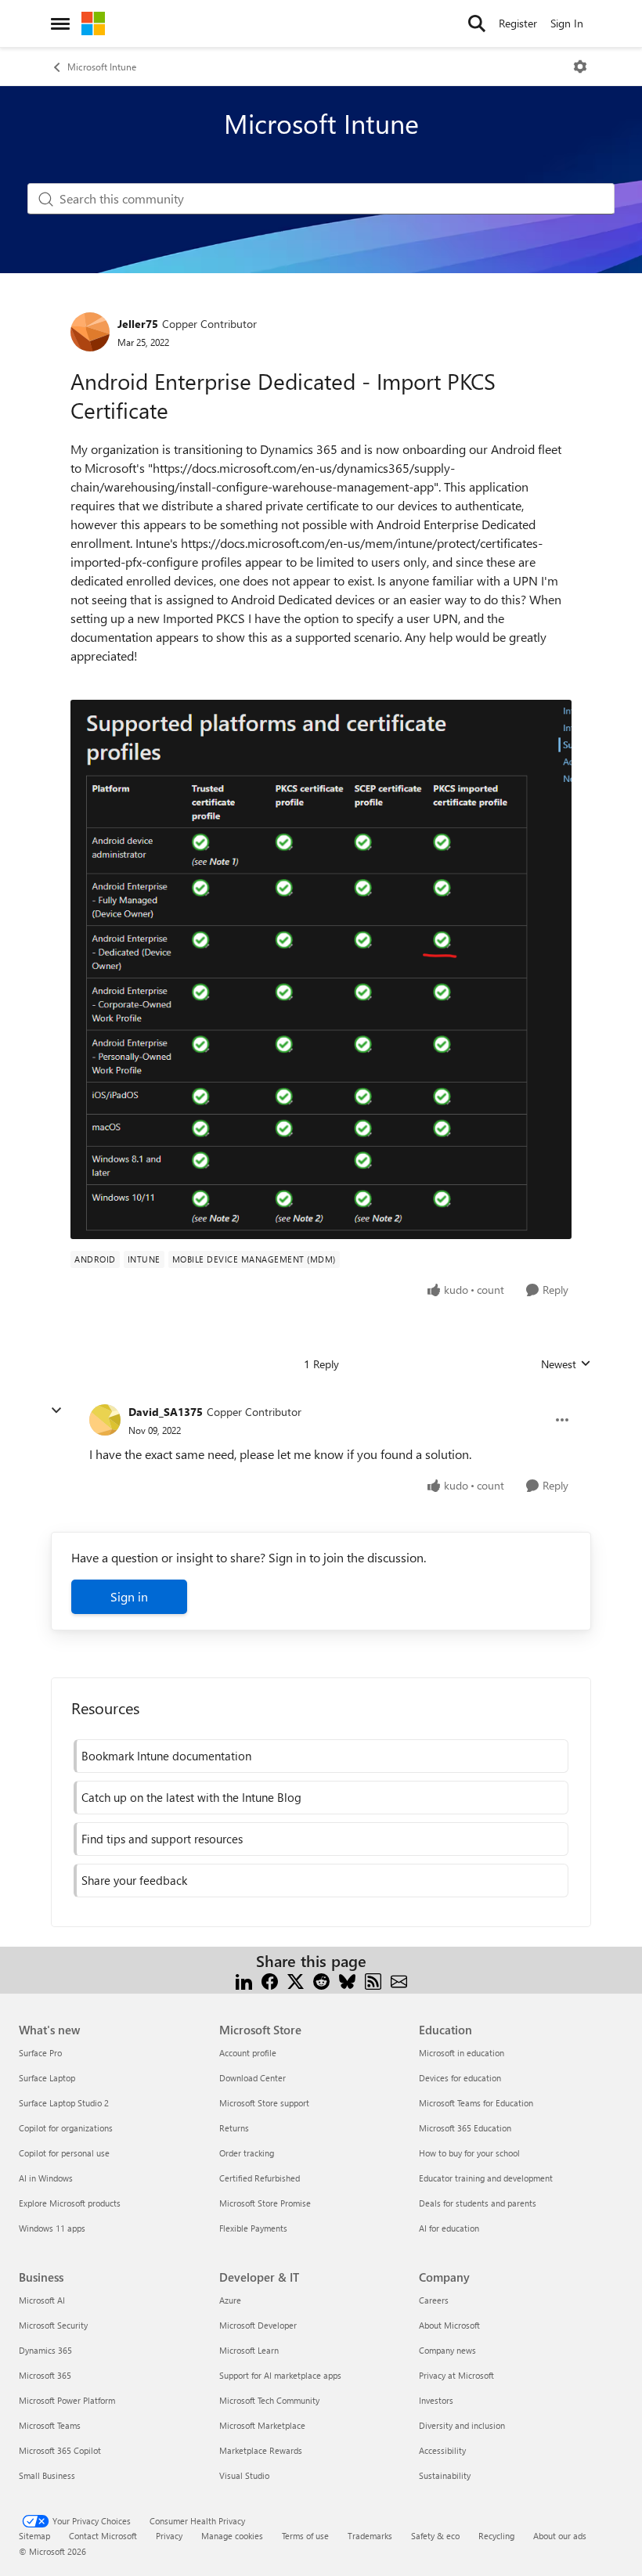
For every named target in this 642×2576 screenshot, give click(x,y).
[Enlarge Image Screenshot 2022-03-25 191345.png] (321, 969)
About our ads (560, 2536)
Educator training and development (486, 2178)
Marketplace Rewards (261, 2450)
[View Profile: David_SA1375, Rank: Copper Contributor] (105, 1420)
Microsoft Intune (102, 67)
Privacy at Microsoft (456, 2375)
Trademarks (370, 2536)
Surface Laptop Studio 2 (64, 2103)
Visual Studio (244, 2475)
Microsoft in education (462, 2053)
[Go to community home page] (93, 23)
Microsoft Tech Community (269, 2400)
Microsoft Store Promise (265, 2203)
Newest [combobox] (566, 1364)
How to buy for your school (469, 2153)
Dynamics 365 (45, 2350)
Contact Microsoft (103, 2536)
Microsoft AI (42, 2300)
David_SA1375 (166, 1412)
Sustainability (445, 2475)
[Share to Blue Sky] (347, 1980)
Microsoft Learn (249, 2350)
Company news (447, 2350)
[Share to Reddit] (321, 1980)
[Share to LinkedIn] (244, 1980)
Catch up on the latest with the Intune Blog (191, 1797)
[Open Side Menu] (60, 23)
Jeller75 (138, 324)
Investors (436, 2400)
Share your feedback (134, 1880)
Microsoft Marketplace (262, 2425)
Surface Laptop (47, 2078)
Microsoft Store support (264, 2103)
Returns (234, 2128)
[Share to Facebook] (270, 1980)
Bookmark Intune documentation (166, 1756)
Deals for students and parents (478, 2203)
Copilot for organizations (66, 2128)
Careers (434, 2300)
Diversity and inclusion (462, 2425)
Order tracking (247, 2153)
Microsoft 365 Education (465, 2128)
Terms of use (305, 2536)
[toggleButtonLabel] (580, 67)
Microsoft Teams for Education (476, 2103)
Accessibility (442, 2450)
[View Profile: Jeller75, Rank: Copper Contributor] (90, 332)
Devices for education (460, 2078)
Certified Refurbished (260, 2178)
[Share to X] (296, 1980)
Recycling (496, 2536)
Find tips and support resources (162, 1839)
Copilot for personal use (64, 2153)
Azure (230, 2300)
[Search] (477, 23)
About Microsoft (449, 2325)
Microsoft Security (53, 2325)
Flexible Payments (253, 2228)
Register (518, 23)
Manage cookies (232, 2536)
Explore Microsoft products (70, 2203)
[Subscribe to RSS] (373, 1980)
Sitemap (34, 2536)
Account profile (248, 2053)
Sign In (567, 23)
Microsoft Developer (258, 2325)
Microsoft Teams (50, 2425)
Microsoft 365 (45, 2375)
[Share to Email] (399, 1980)
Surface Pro (40, 2053)
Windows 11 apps (52, 2228)
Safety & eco (435, 2536)
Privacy (169, 2536)
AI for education (449, 2228)
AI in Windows (46, 2178)
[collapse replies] (56, 1410)
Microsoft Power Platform (67, 2400)
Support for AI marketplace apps (280, 2375)
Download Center (252, 2078)
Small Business (47, 2475)
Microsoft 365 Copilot (60, 2450)
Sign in (129, 1596)
